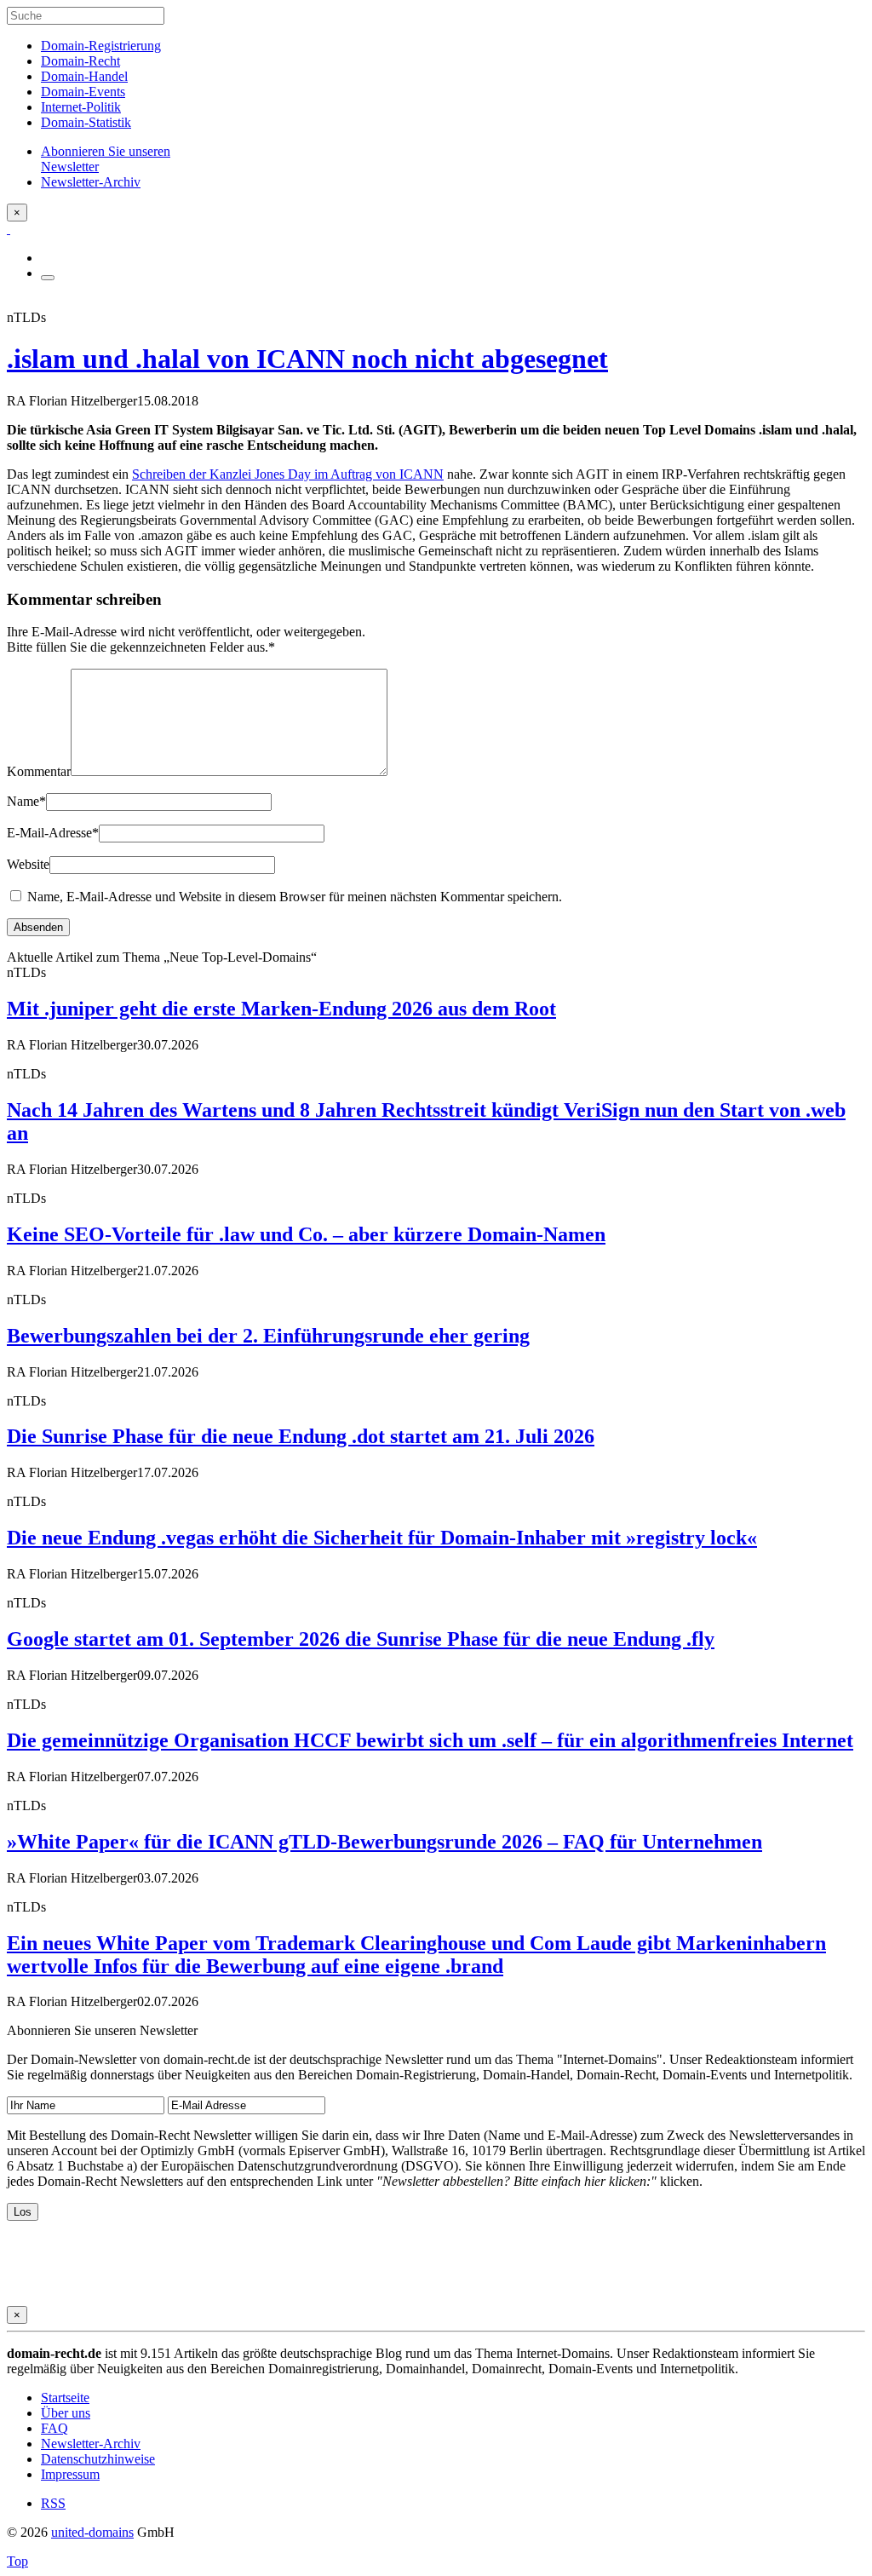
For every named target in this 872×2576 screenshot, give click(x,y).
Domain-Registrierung (101, 46)
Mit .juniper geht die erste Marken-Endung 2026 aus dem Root (281, 1009)
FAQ (54, 2428)
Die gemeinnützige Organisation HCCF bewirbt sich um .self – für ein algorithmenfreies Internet (430, 1740)
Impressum (70, 2474)
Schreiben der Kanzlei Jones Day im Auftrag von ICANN (288, 474)
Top (17, 2561)
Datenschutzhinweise (98, 2459)
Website (28, 864)
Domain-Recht (80, 61)
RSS (53, 2503)
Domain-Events (83, 92)
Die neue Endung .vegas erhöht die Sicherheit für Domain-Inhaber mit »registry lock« (382, 1538)
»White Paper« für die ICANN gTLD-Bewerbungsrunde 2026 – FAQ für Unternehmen (384, 1842)
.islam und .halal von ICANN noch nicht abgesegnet (307, 359)
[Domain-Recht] (9, 229)
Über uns (66, 2413)
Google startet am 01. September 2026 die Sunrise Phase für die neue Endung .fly (361, 1639)
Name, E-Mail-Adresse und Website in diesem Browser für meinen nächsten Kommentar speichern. (295, 897)
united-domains (92, 2532)
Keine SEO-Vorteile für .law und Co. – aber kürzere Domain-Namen (306, 1234)
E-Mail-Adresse (53, 833)
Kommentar (39, 771)
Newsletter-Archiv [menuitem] (91, 182)
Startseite (65, 2398)
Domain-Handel (84, 76)
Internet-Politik (81, 107)
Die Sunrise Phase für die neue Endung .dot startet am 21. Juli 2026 (301, 1436)
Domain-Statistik (86, 122)
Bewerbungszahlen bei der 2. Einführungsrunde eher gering (268, 1336)
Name (26, 801)
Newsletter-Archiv (91, 2444)
